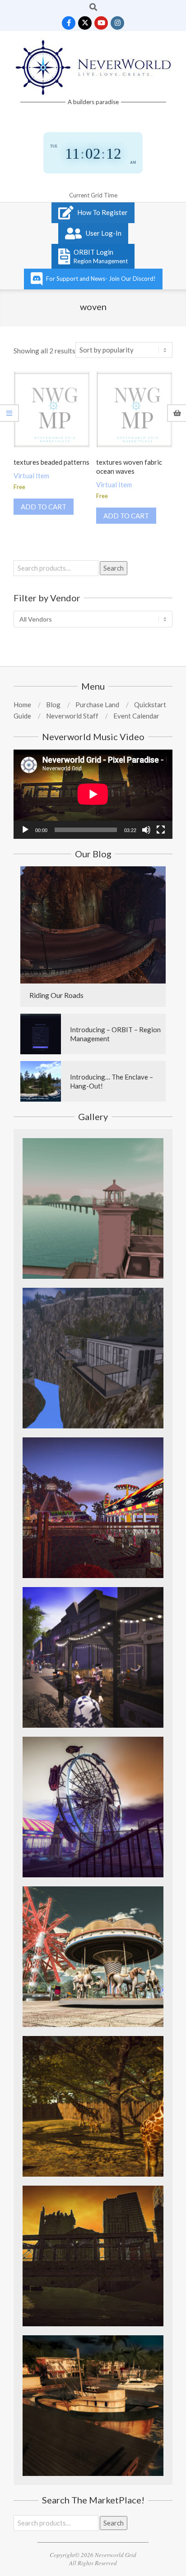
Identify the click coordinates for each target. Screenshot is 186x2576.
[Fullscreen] (161, 830)
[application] (93, 794)
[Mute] (146, 830)
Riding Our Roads (56, 995)
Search (114, 568)
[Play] (25, 830)
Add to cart (44, 507)
